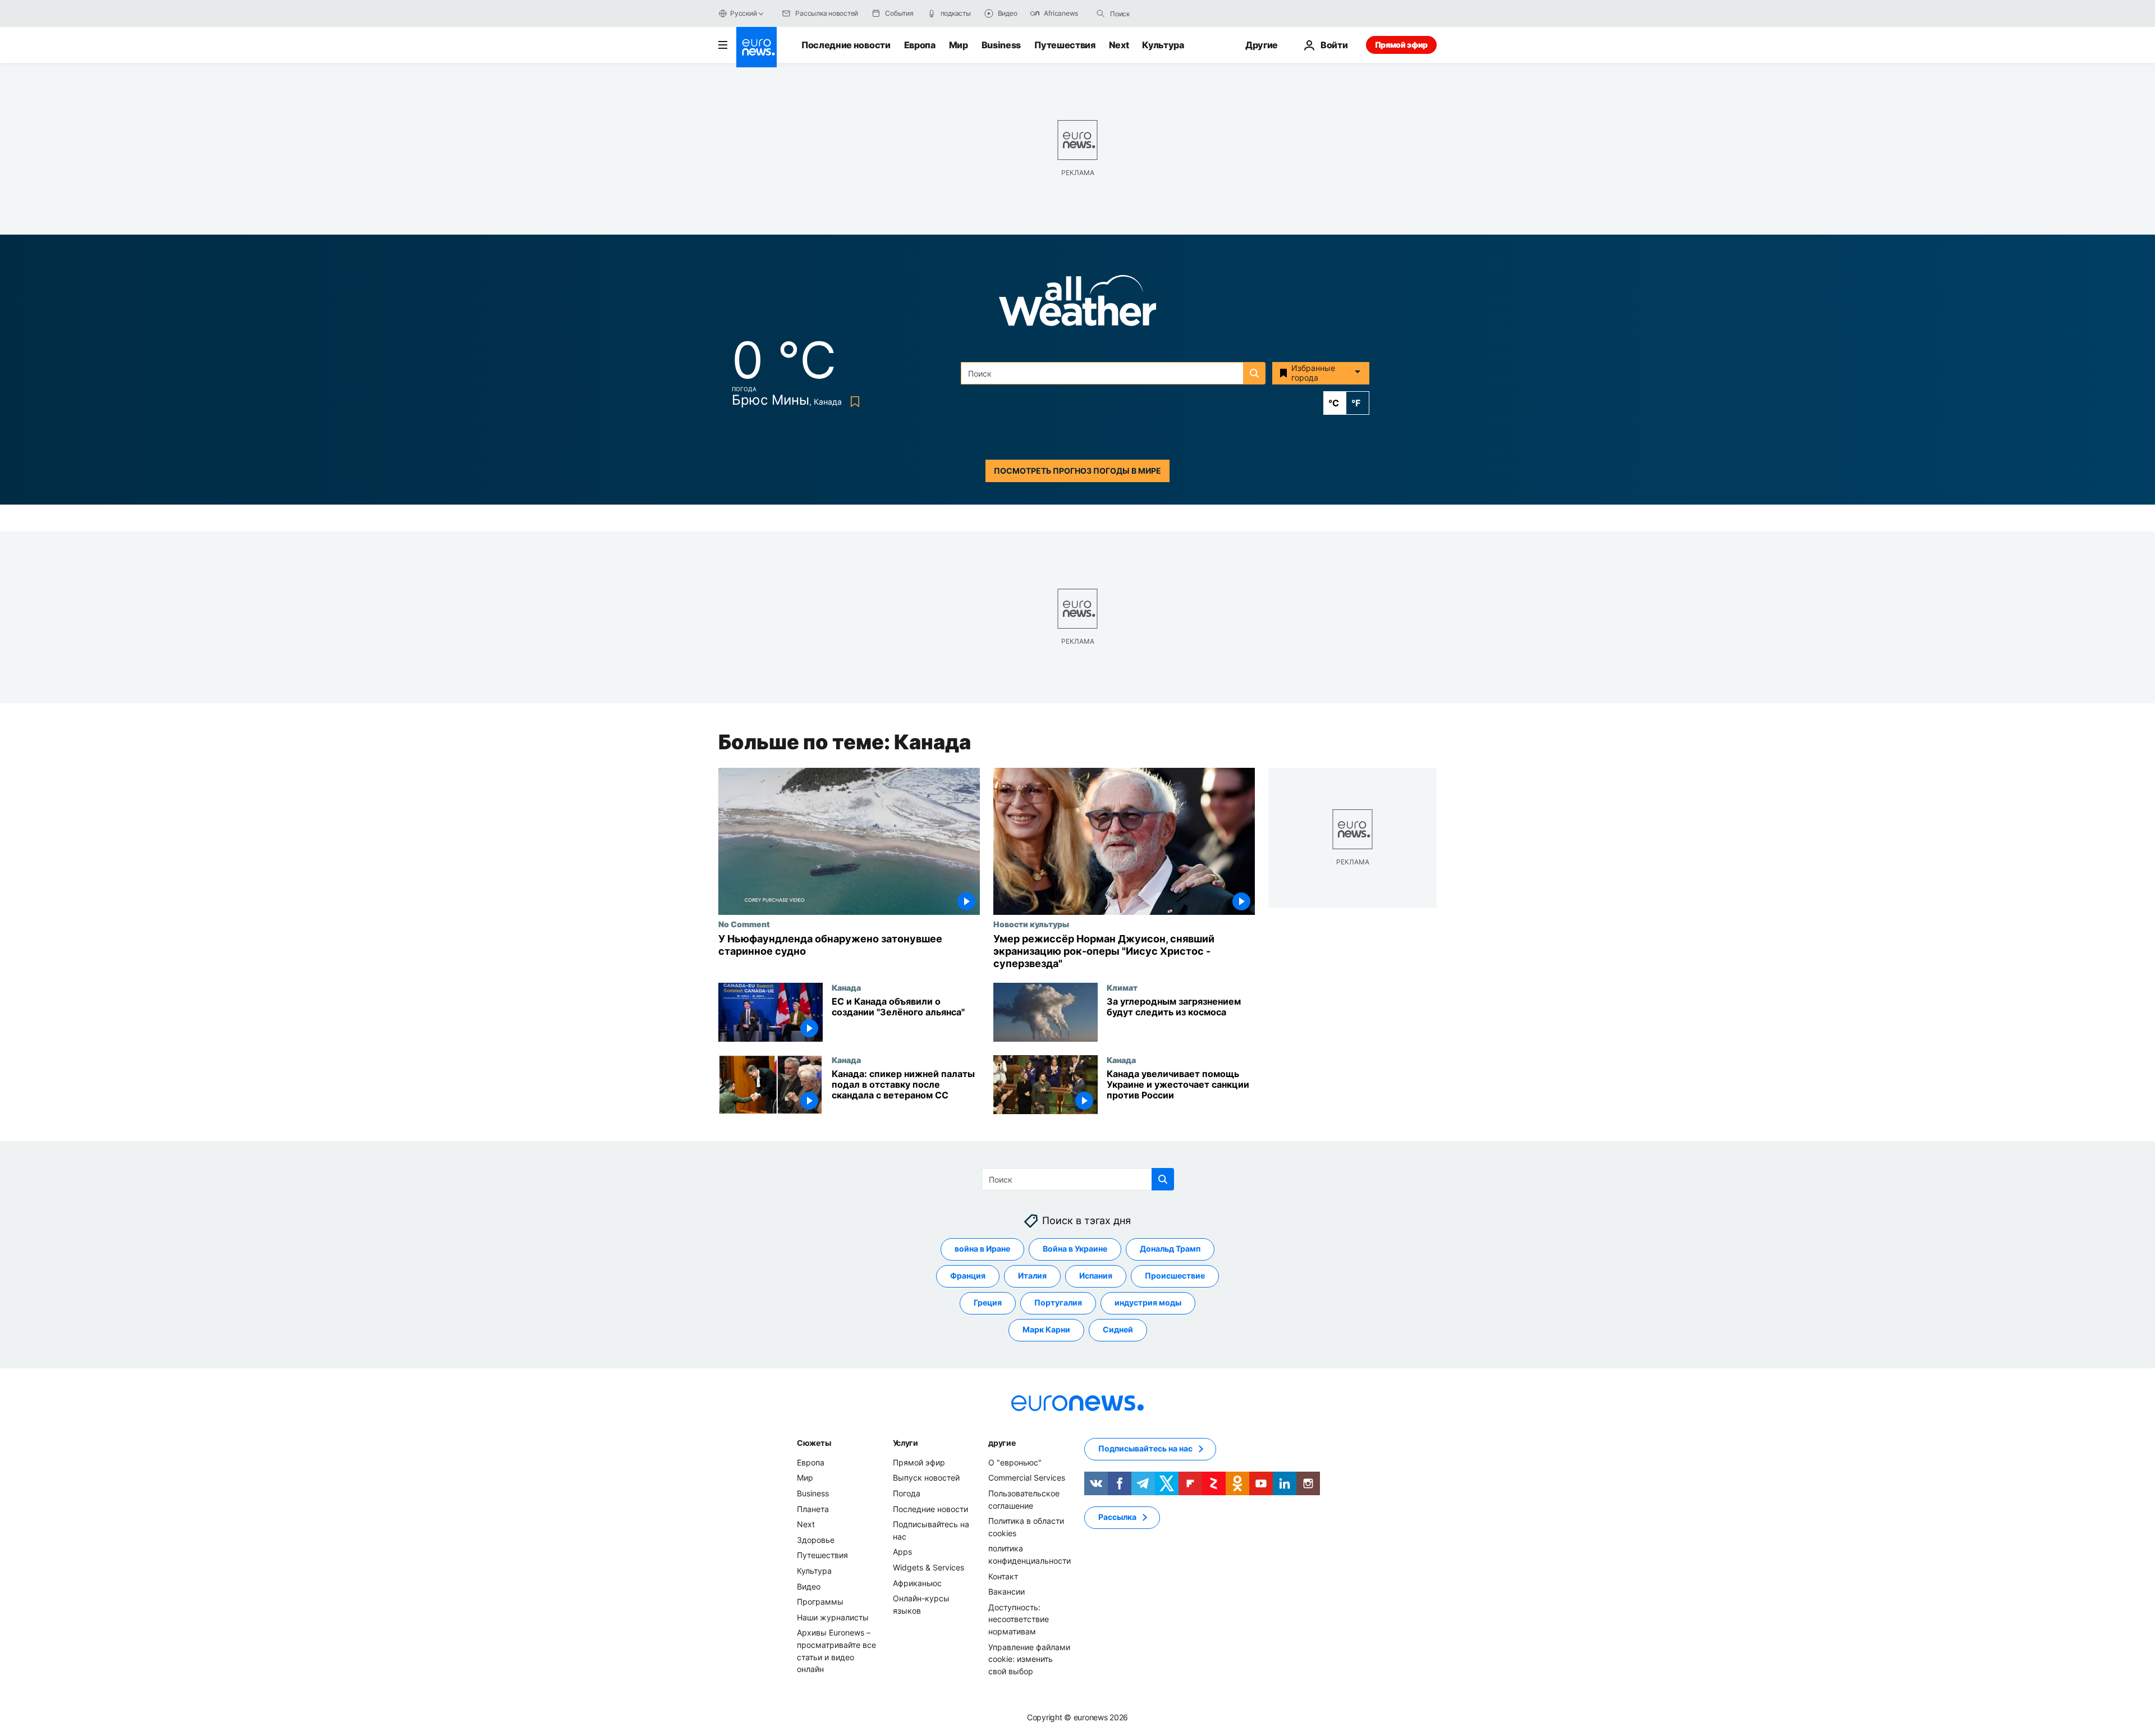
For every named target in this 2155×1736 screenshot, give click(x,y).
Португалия (1058, 1302)
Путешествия (1065, 45)
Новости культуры (1031, 924)
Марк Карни (1046, 1329)
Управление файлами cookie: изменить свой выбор (1029, 1659)
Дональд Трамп (1170, 1249)
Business (1001, 45)
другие (1002, 1443)
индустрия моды (1148, 1302)
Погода (907, 1493)
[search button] (1101, 13)
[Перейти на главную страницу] (756, 47)
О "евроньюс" (1015, 1462)
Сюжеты (814, 1443)
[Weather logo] (1077, 304)
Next (1119, 45)
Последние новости (846, 45)
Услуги (905, 1443)
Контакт (1003, 1576)
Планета (813, 1508)
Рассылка (1117, 1517)
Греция (988, 1302)
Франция (968, 1275)
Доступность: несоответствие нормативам (1019, 1619)
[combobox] (1157, 13)
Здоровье (816, 1540)
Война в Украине (1075, 1249)
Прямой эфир (1401, 45)
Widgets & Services (929, 1567)
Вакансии (1007, 1591)
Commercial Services (1027, 1478)
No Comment (744, 924)
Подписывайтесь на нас (1145, 1448)
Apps (902, 1552)
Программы (820, 1602)
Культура (1163, 45)
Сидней (1118, 1329)
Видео (809, 1586)
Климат (1122, 987)
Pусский (743, 13)
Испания (1096, 1275)
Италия (1032, 1275)
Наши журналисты (833, 1617)
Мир (959, 45)
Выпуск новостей (926, 1478)
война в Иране (982, 1249)
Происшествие (1175, 1275)
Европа (920, 45)
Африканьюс (917, 1582)
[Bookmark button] (853, 402)
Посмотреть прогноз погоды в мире (1077, 471)
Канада (846, 987)
